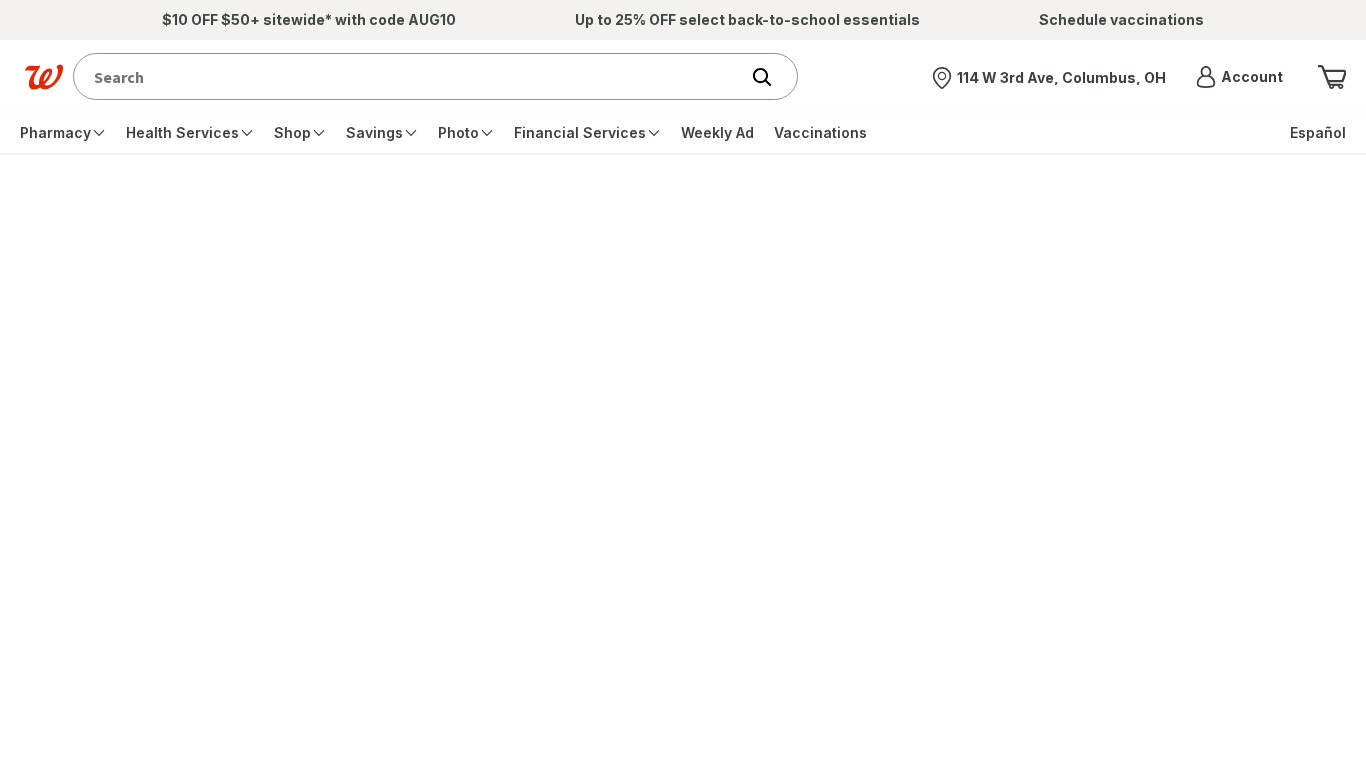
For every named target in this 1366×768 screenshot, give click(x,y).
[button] (1239, 77)
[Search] (772, 77)
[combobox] (410, 76)
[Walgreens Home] (44, 77)
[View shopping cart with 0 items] (1332, 77)
